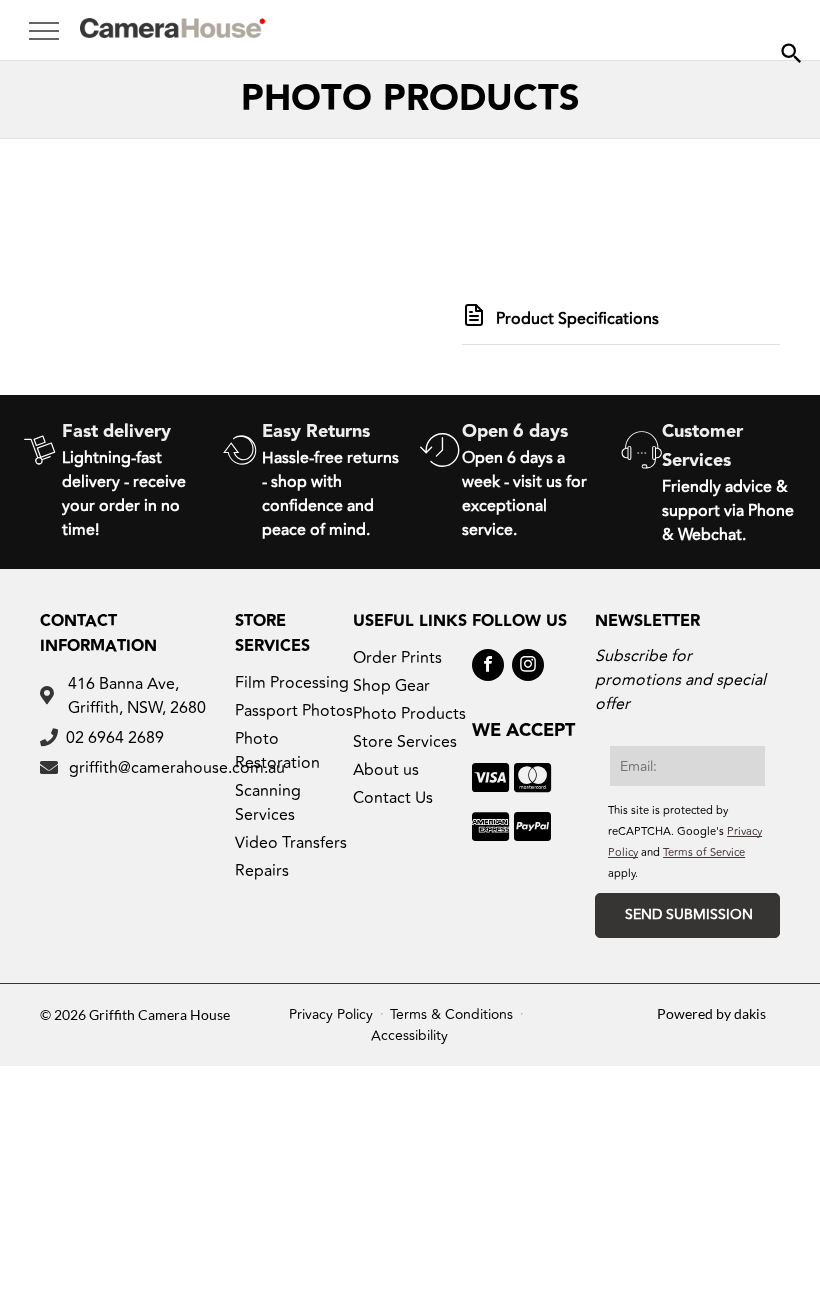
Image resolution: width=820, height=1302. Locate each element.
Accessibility (409, 1035)
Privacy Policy (331, 1014)
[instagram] (528, 667)
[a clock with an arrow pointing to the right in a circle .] (440, 480)
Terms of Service (704, 852)
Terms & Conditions (451, 1014)
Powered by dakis (711, 1013)
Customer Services (702, 446)
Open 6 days (515, 431)
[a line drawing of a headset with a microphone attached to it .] (642, 480)
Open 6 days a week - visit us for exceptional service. (524, 494)
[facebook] (488, 667)
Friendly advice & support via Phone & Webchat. (728, 511)
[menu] (44, 31)
